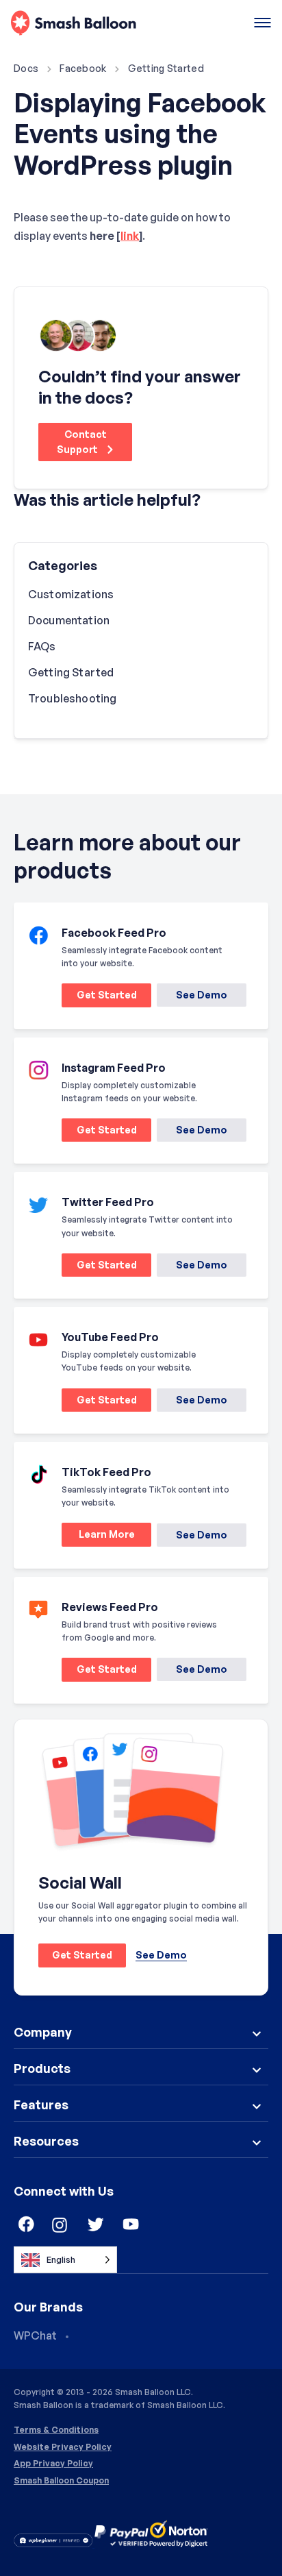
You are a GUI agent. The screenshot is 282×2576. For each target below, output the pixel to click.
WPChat (35, 2335)
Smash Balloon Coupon (61, 2481)
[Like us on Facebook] (25, 2225)
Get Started (99, 997)
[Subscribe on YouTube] (131, 2225)
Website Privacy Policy (63, 2447)
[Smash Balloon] (74, 24)
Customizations (71, 594)
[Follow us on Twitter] (96, 2225)
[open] (262, 24)
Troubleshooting (72, 698)
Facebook (83, 68)
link (130, 236)
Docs (26, 68)
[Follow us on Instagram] (60, 2225)
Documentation (69, 620)
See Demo (202, 995)
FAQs (42, 646)
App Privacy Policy (53, 2464)
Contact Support (82, 442)
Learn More (98, 1537)
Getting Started (166, 68)
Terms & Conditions (56, 2430)
